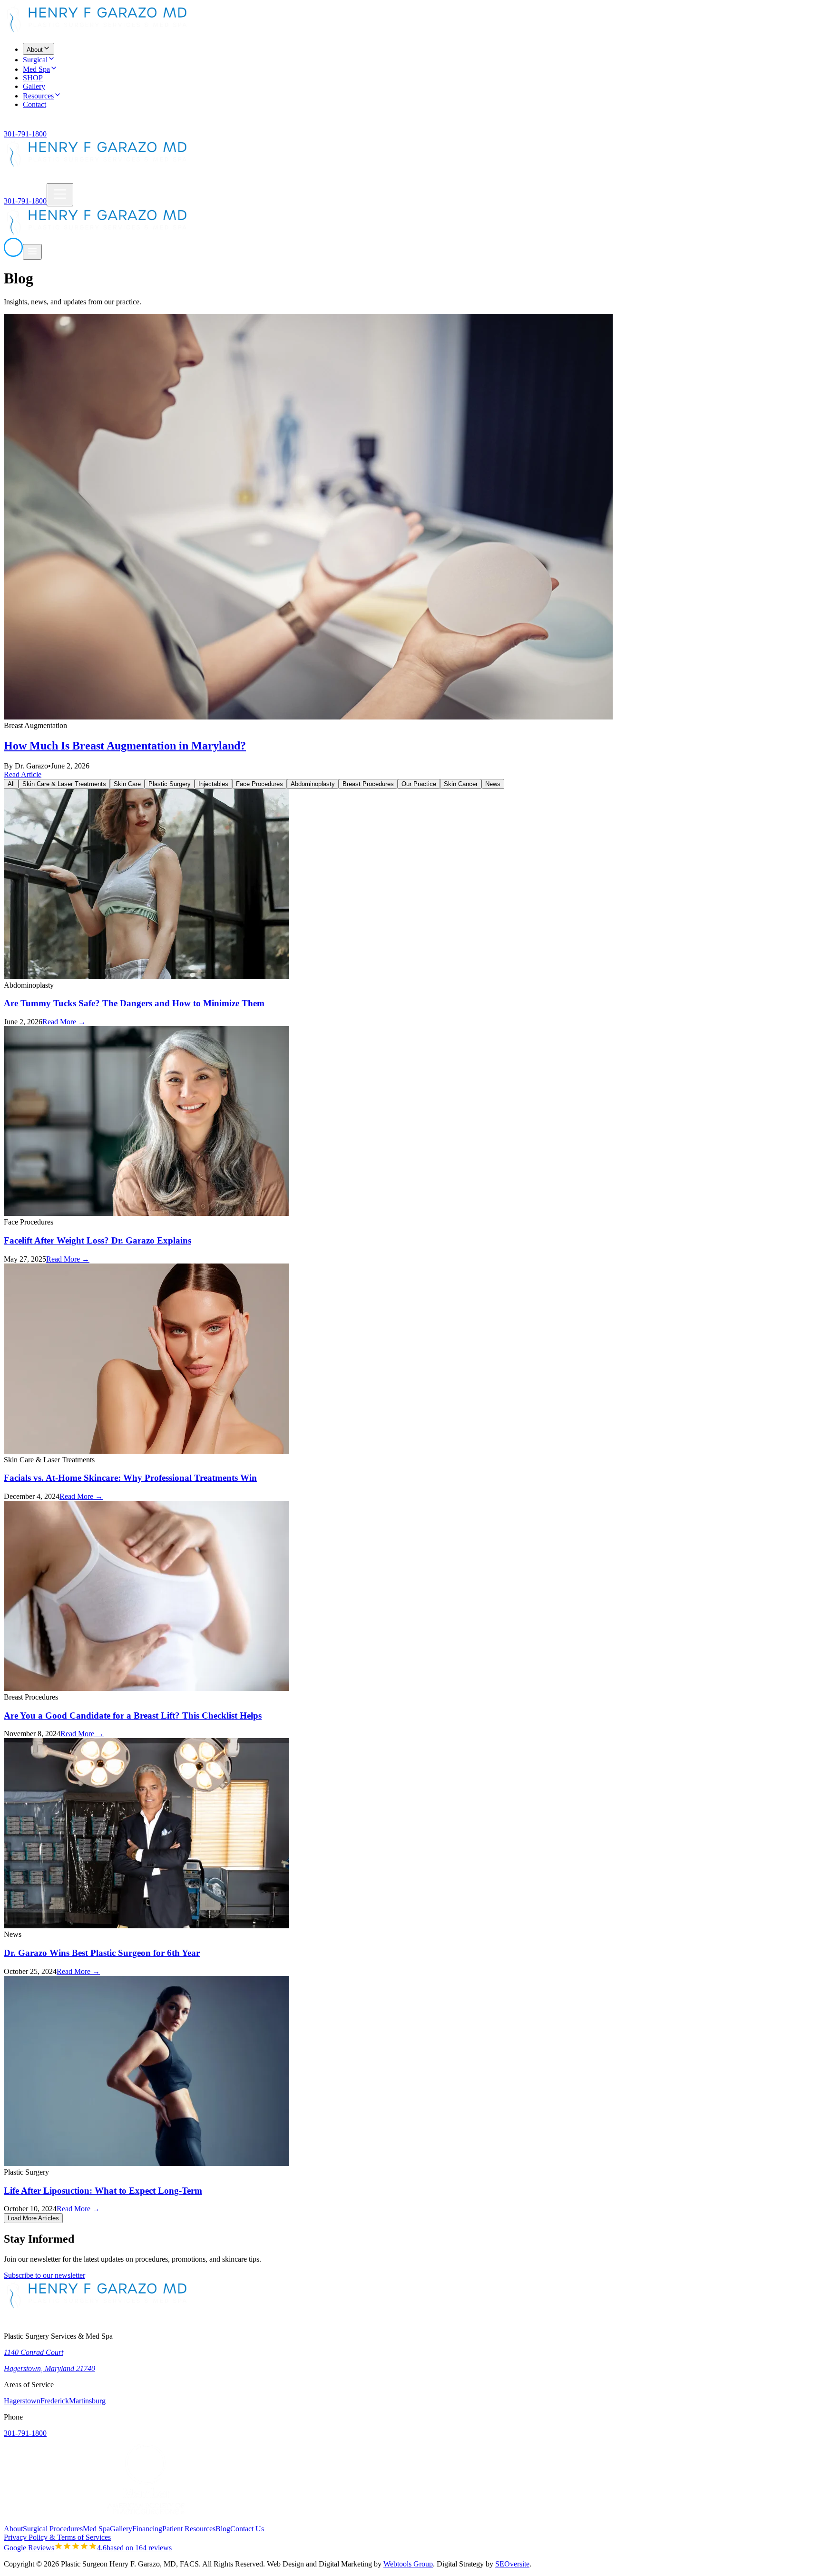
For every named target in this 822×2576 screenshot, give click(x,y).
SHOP (33, 78)
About (35, 50)
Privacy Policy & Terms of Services (57, 2537)
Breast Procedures (368, 784)
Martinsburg (87, 2401)
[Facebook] (10, 125)
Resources (38, 96)
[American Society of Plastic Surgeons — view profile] (147, 2520)
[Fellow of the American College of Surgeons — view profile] (51, 2520)
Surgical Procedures (53, 2529)
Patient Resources (189, 2529)
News (493, 784)
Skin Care (127, 784)
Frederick (55, 2401)
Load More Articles (33, 2218)
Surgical (35, 60)
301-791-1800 (25, 134)
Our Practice (419, 784)
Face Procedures (259, 784)
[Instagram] (21, 125)
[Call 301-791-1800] (13, 254)
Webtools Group (408, 2564)
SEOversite (512, 2564)
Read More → (64, 1022)
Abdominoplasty (313, 784)
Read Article (23, 774)
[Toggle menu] (60, 195)
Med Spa (36, 69)
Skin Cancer (461, 784)
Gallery (34, 86)
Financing (147, 2529)
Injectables (213, 784)
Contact (34, 104)
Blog (223, 2529)
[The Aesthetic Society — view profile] (242, 2520)
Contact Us (247, 2529)
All (11, 784)
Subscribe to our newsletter (44, 2275)
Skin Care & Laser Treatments (64, 784)
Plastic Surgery (170, 784)
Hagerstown (22, 2401)
